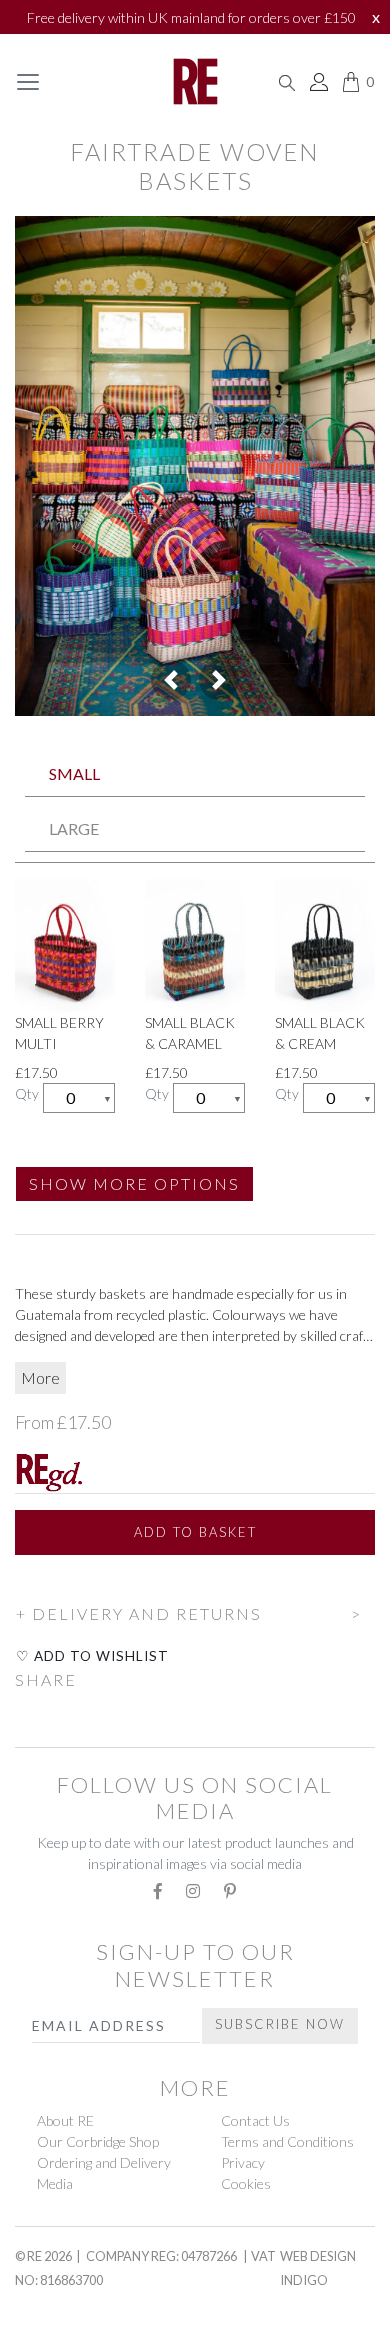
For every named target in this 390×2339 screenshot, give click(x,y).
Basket (47, 2319)
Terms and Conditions (287, 2141)
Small (74, 773)
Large (74, 828)
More (40, 1377)
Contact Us (255, 2120)
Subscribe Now (280, 2024)
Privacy (243, 2162)
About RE (65, 2120)
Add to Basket (195, 1532)
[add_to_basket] (16, 1585)
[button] (171, 680)
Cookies (246, 2183)
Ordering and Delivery (104, 2162)
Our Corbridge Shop (98, 2141)
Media (55, 2183)
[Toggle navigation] (28, 82)
